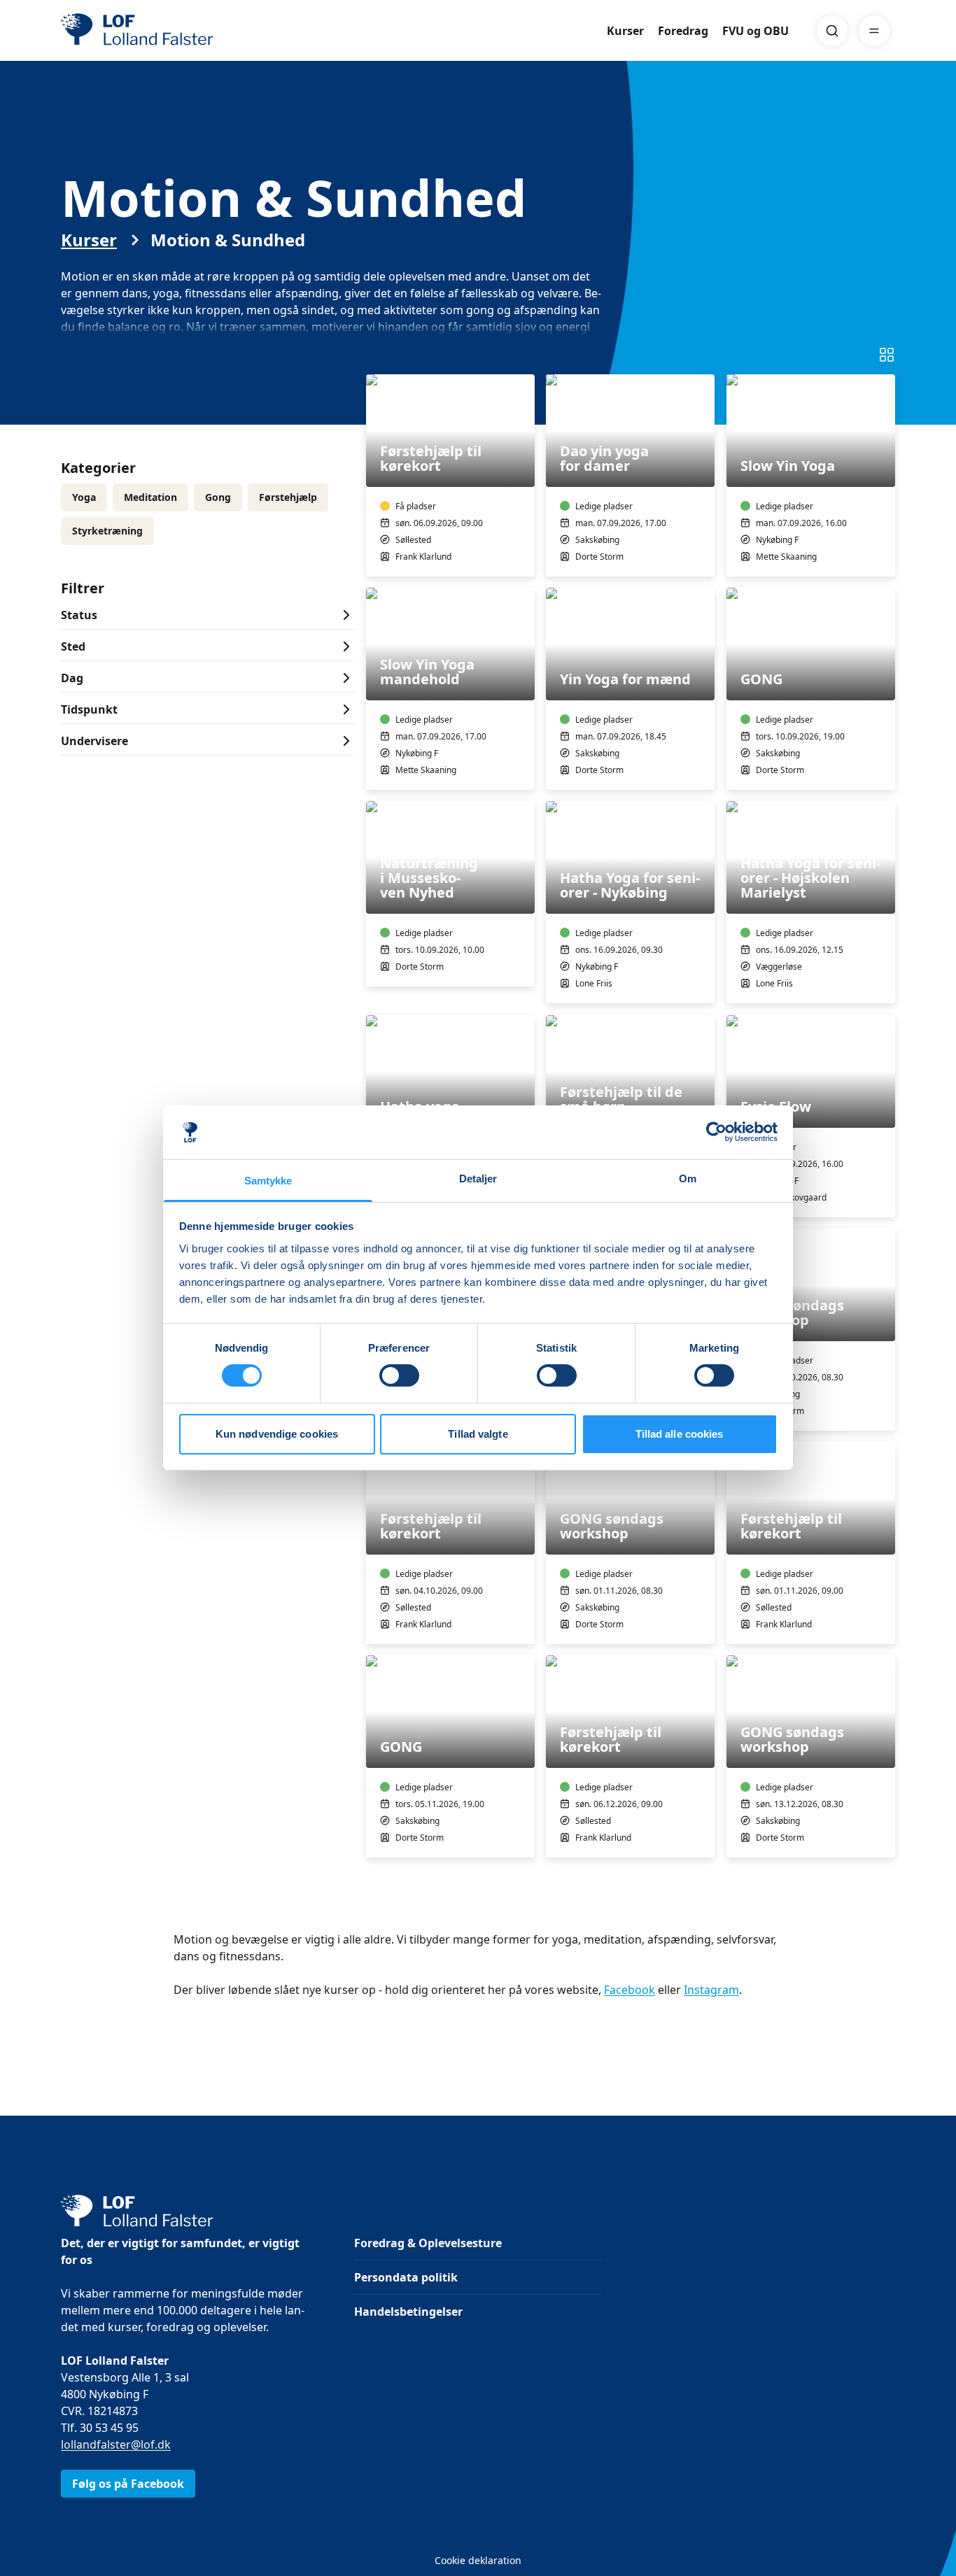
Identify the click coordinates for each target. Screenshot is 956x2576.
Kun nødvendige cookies (277, 1434)
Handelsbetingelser (408, 2312)
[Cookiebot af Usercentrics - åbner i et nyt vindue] (716, 1132)
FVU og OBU (755, 31)
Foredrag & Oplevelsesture (428, 2243)
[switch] (399, 1375)
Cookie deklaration (478, 2560)
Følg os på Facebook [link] (128, 2484)
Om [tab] (688, 1179)
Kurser (625, 31)
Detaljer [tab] (478, 1179)
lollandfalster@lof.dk (116, 2444)
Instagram (711, 1990)
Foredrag (683, 31)
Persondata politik (406, 2277)
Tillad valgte (478, 1434)
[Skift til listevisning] (887, 355)
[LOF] (163, 31)
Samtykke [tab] (268, 1181)
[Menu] (874, 31)
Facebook (630, 1990)
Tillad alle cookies (680, 1434)
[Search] (832, 31)
